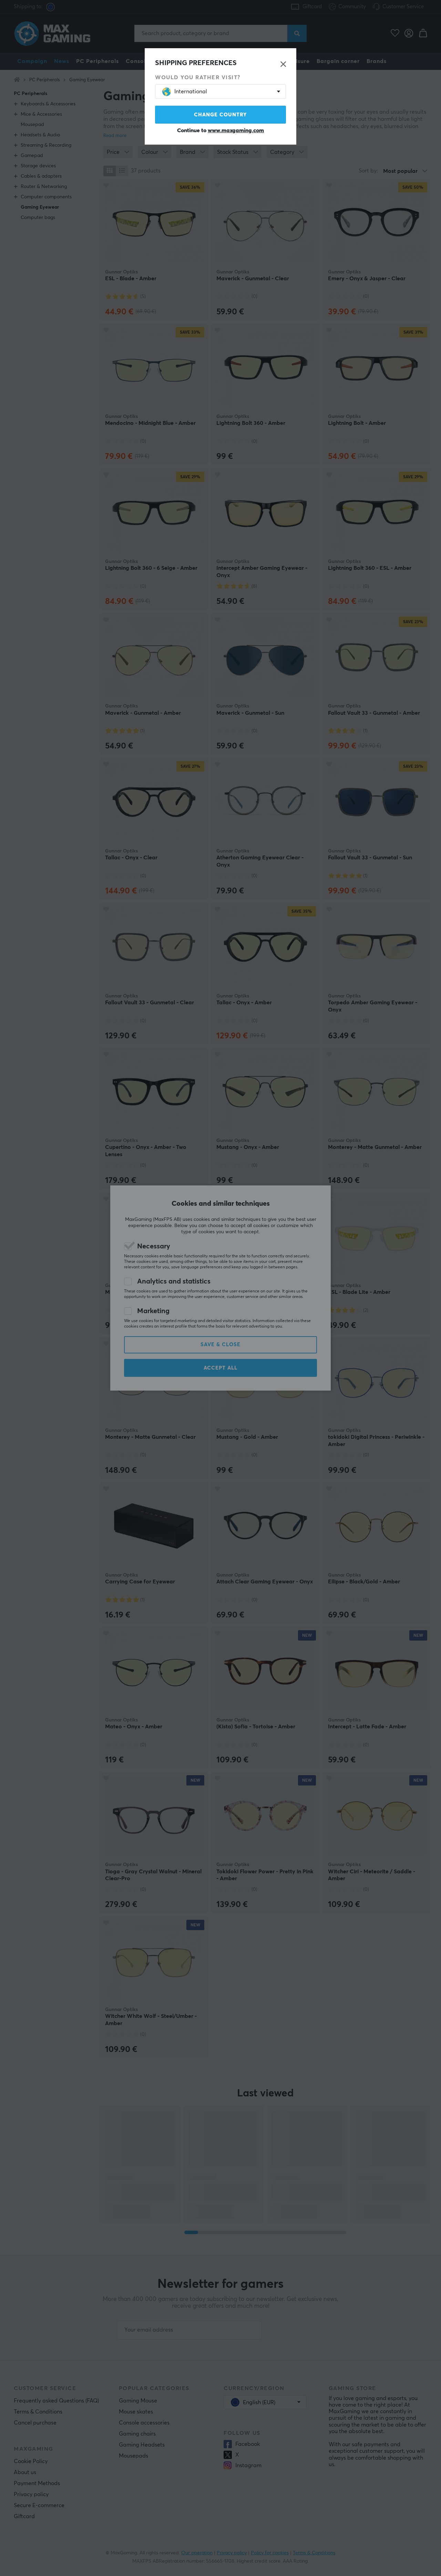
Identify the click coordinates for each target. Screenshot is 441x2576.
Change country (220, 115)
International (191, 92)
